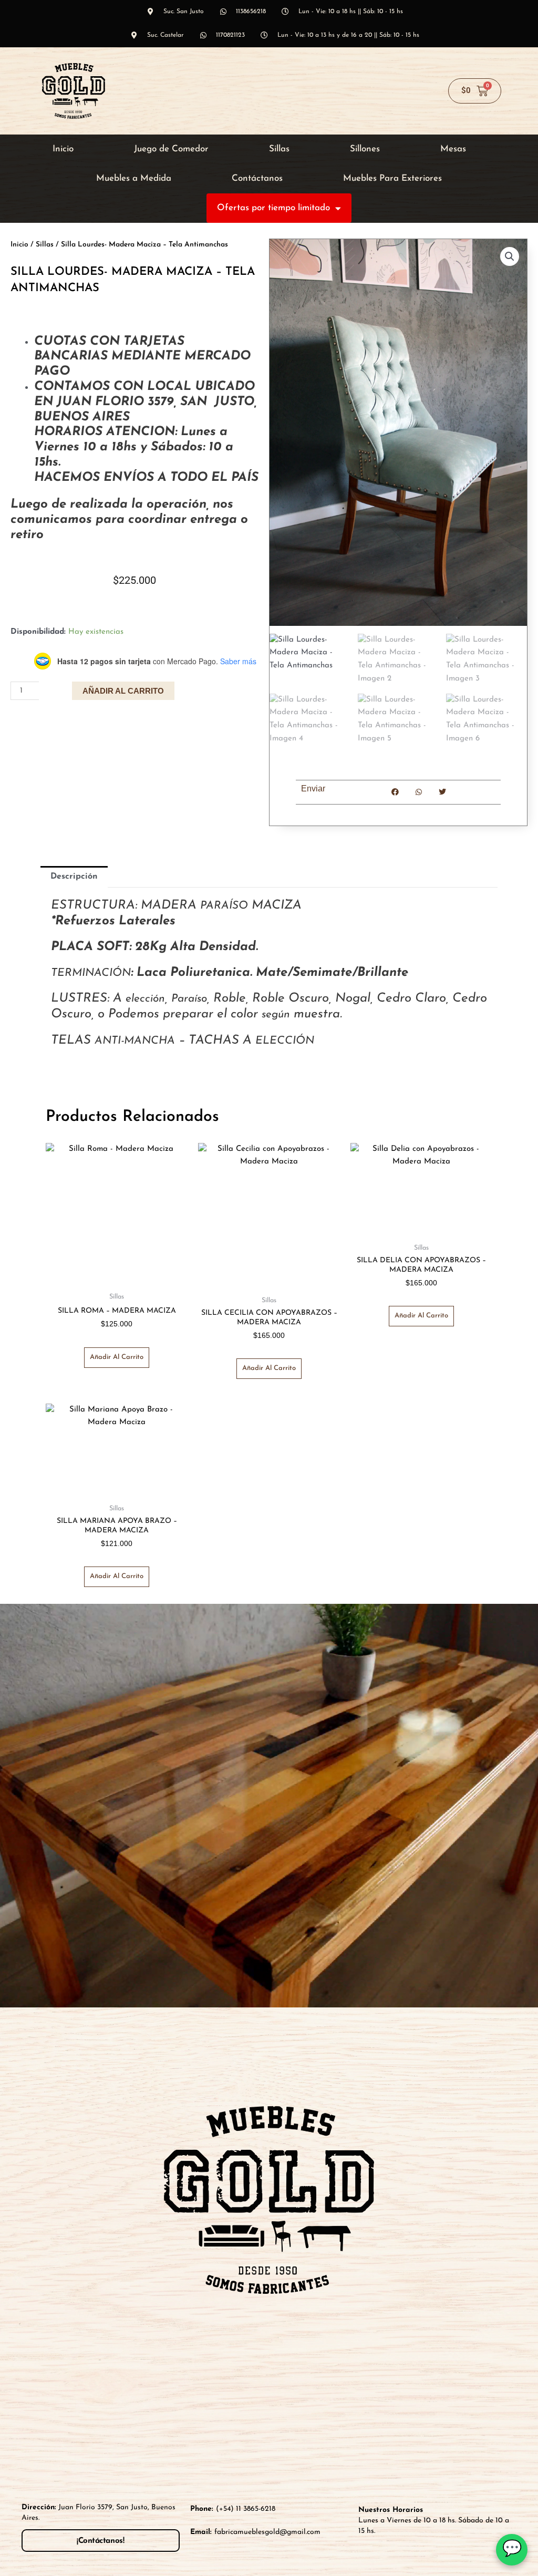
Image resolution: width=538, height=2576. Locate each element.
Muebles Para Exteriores (392, 178)
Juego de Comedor (171, 149)
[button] (510, 256)
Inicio (63, 149)
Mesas (453, 149)
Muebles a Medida (134, 178)
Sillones (365, 149)
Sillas (279, 149)
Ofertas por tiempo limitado (273, 208)
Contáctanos (257, 178)
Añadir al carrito (123, 691)
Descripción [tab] (74, 877)
